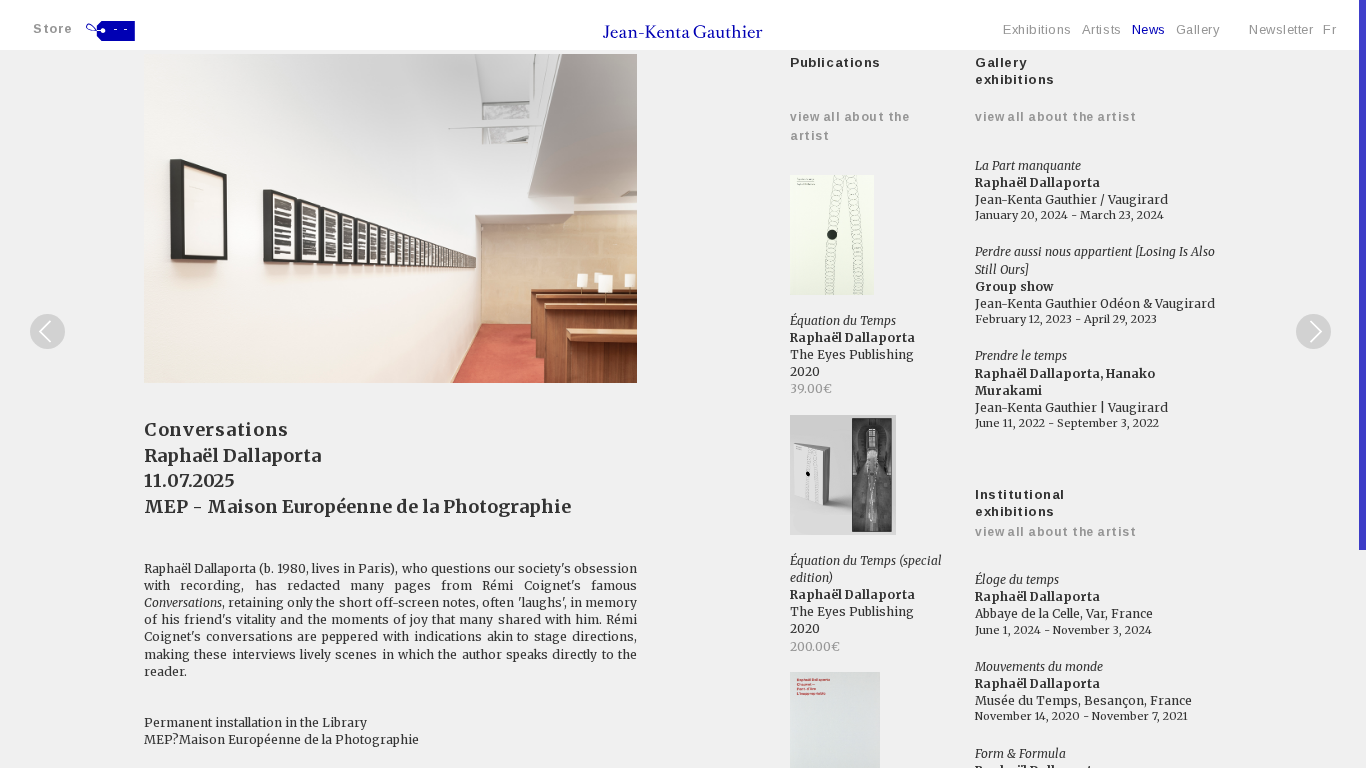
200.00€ (815, 646)
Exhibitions (1037, 29)
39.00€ (811, 388)
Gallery (1198, 29)
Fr (1329, 29)
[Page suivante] (1313, 331)
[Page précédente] (47, 331)
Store (53, 28)
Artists (1102, 29)
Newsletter (1281, 29)
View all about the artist (1055, 117)
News (1149, 29)
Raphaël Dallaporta (232, 455)
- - (121, 29)
